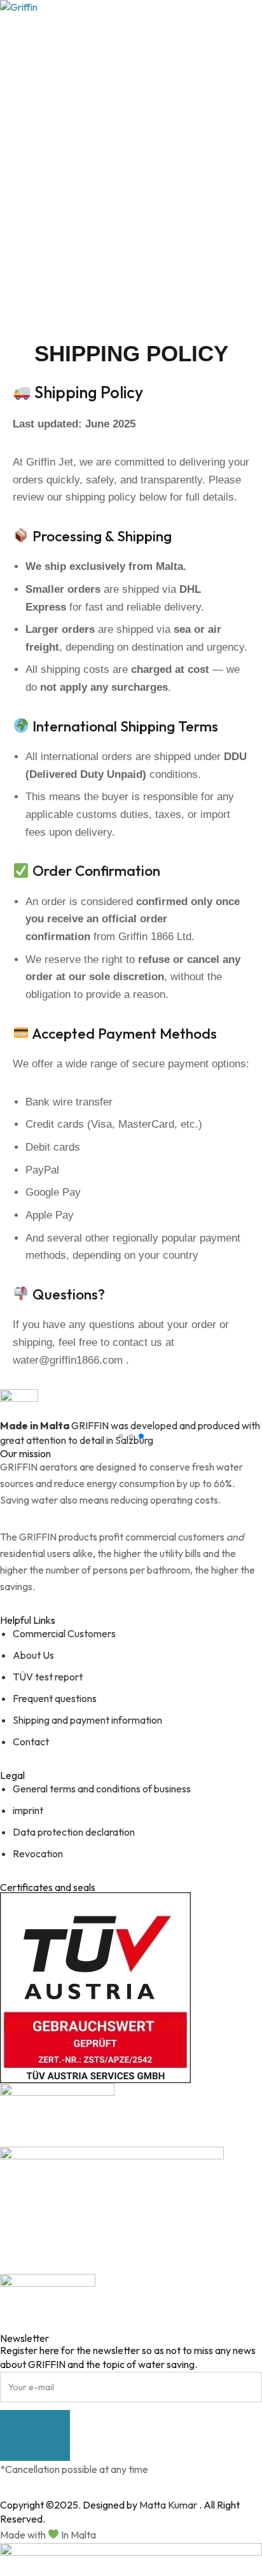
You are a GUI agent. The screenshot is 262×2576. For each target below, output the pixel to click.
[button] (121, 1436)
